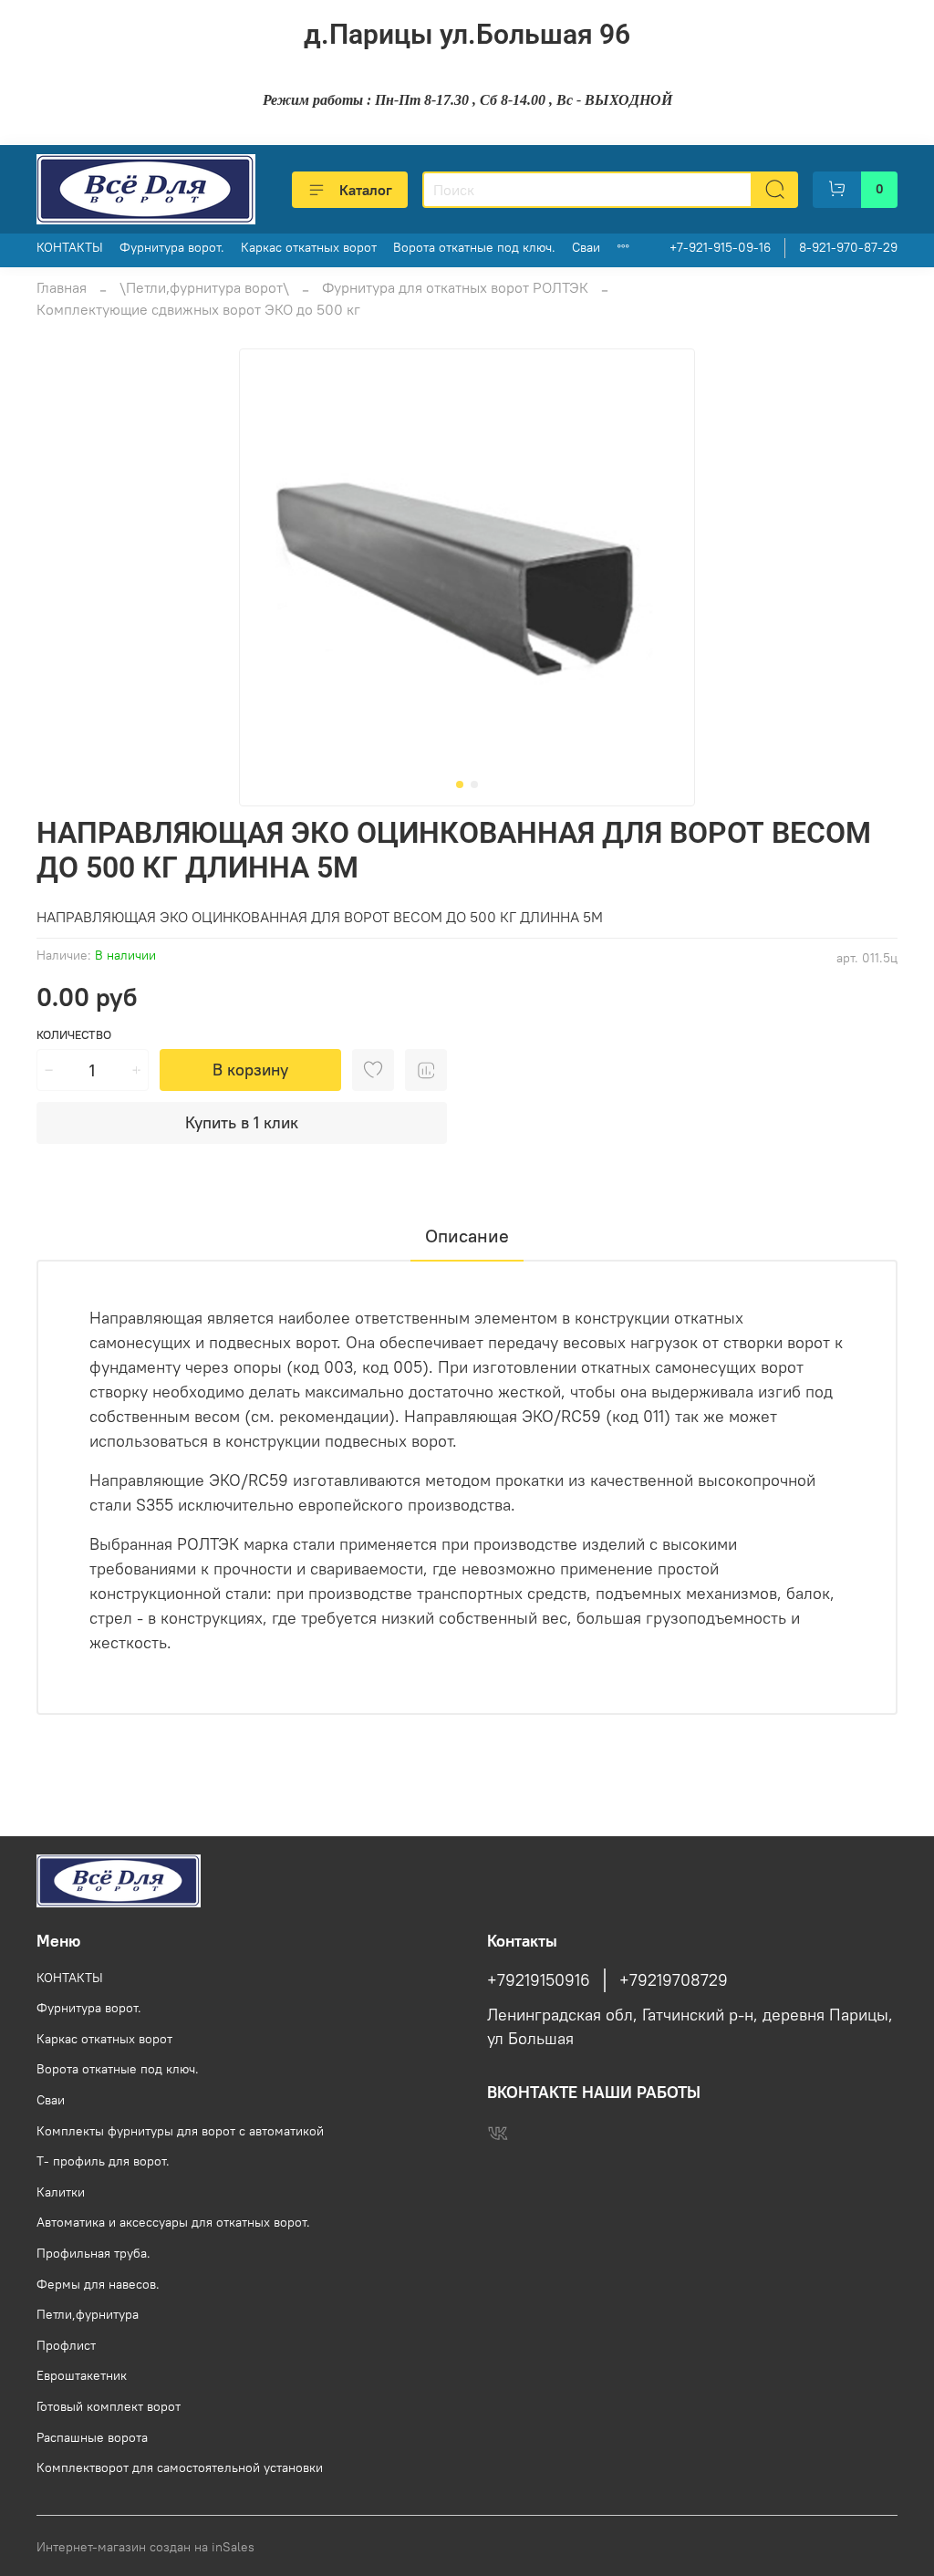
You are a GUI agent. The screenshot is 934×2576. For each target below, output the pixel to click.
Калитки (61, 2192)
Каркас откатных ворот (309, 247)
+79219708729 (674, 1980)
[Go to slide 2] (474, 784)
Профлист (66, 2345)
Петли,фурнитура (88, 2314)
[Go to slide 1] (460, 784)
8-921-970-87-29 (848, 247)
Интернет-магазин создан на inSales (145, 2547)
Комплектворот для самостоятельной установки (180, 2467)
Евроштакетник (82, 2375)
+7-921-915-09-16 (720, 247)
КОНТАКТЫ (70, 247)
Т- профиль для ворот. (103, 2161)
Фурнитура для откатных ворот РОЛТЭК (455, 287)
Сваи (586, 247)
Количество (74, 1035)
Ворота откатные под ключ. (474, 247)
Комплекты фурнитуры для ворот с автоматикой (180, 2131)
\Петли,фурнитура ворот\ (204, 287)
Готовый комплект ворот (109, 2406)
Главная (62, 287)
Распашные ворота (92, 2437)
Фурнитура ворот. (172, 247)
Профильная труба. (93, 2253)
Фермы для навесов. (98, 2284)
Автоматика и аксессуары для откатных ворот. (173, 2222)
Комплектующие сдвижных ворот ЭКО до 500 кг (198, 309)
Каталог (366, 190)
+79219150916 (539, 1980)
